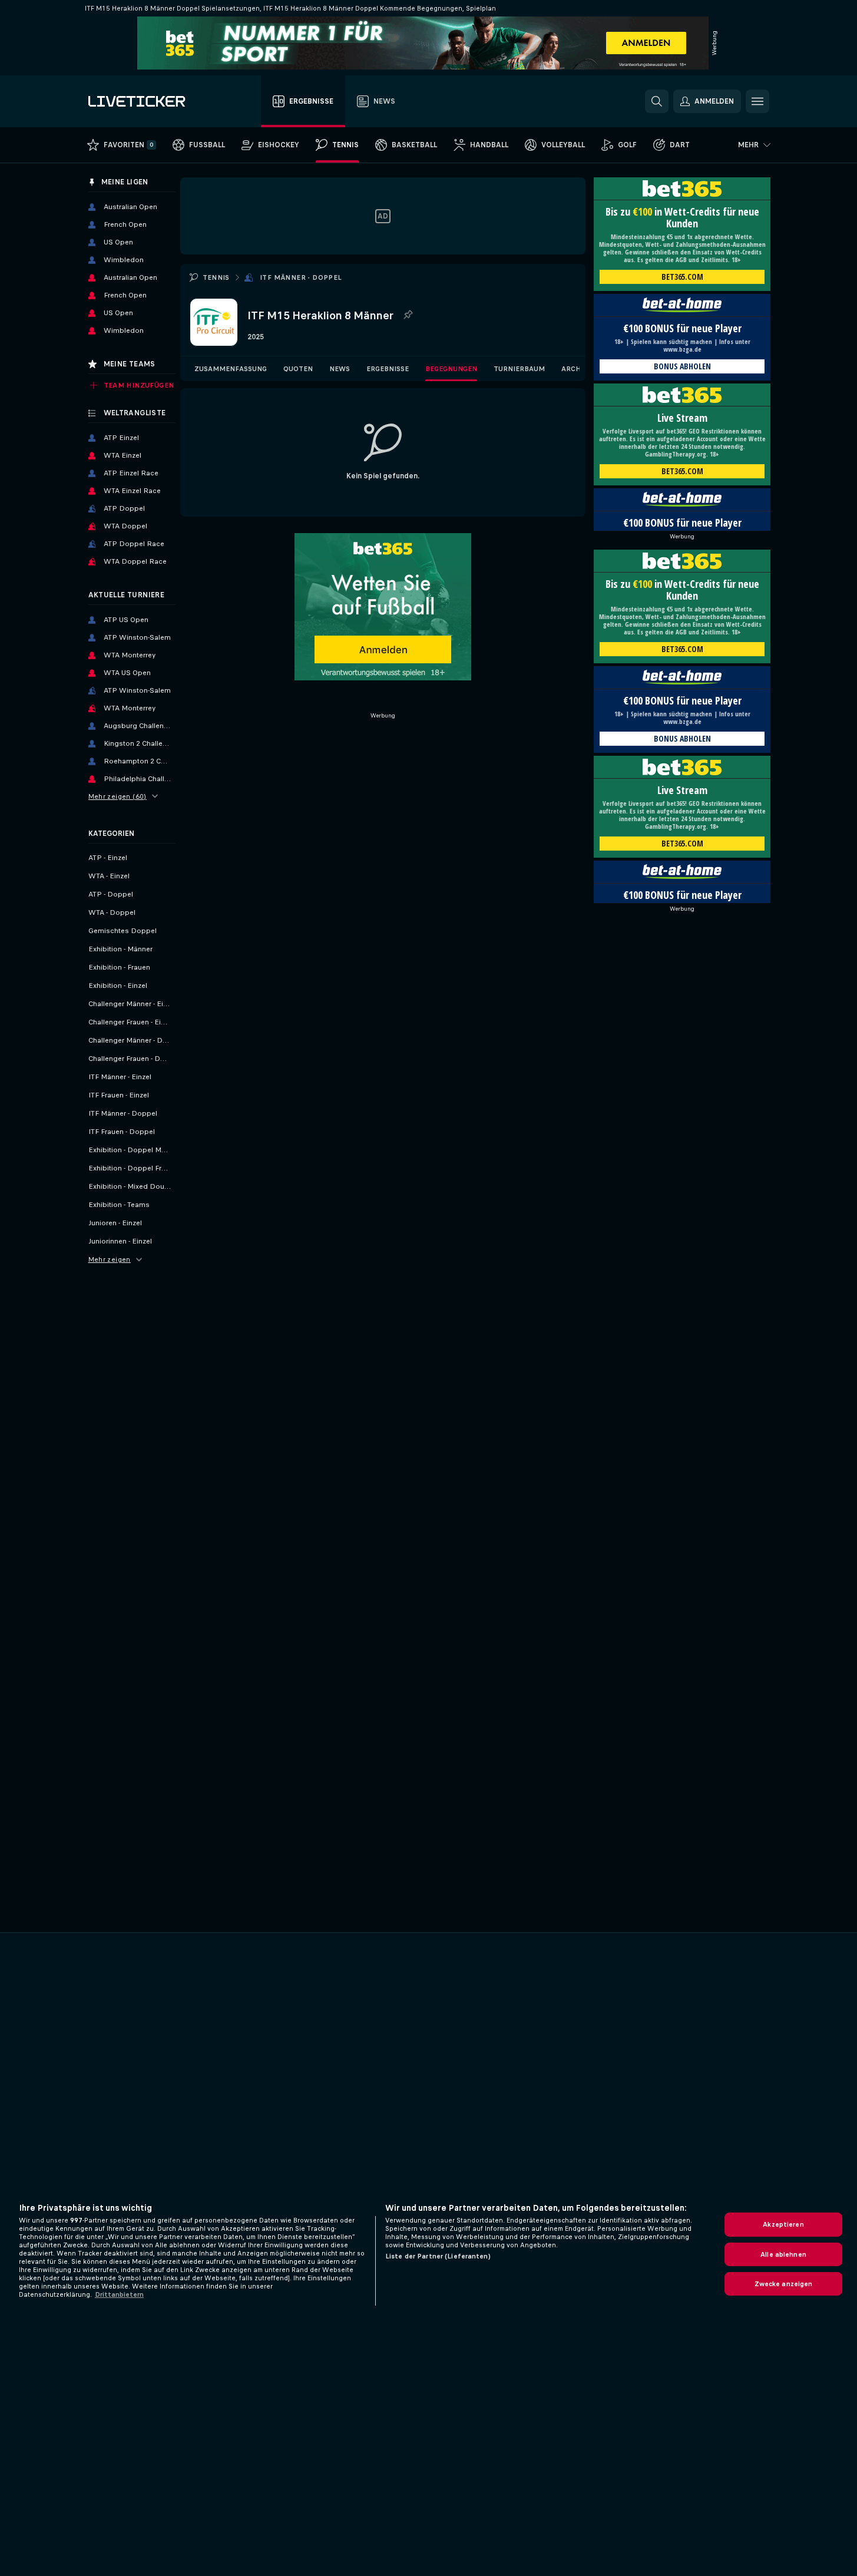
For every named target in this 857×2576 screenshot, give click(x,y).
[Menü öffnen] (757, 101)
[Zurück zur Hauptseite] (155, 101)
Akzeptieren (783, 2224)
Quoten (298, 369)
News (340, 369)
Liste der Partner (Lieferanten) (438, 2256)
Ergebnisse (388, 369)
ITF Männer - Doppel (301, 277)
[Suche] (657, 101)
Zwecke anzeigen (784, 2284)
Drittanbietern (119, 2294)
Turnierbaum (519, 369)
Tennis (216, 277)
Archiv (575, 369)
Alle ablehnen (783, 2254)
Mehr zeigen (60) (118, 796)
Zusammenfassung (231, 369)
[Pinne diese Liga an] (408, 315)
